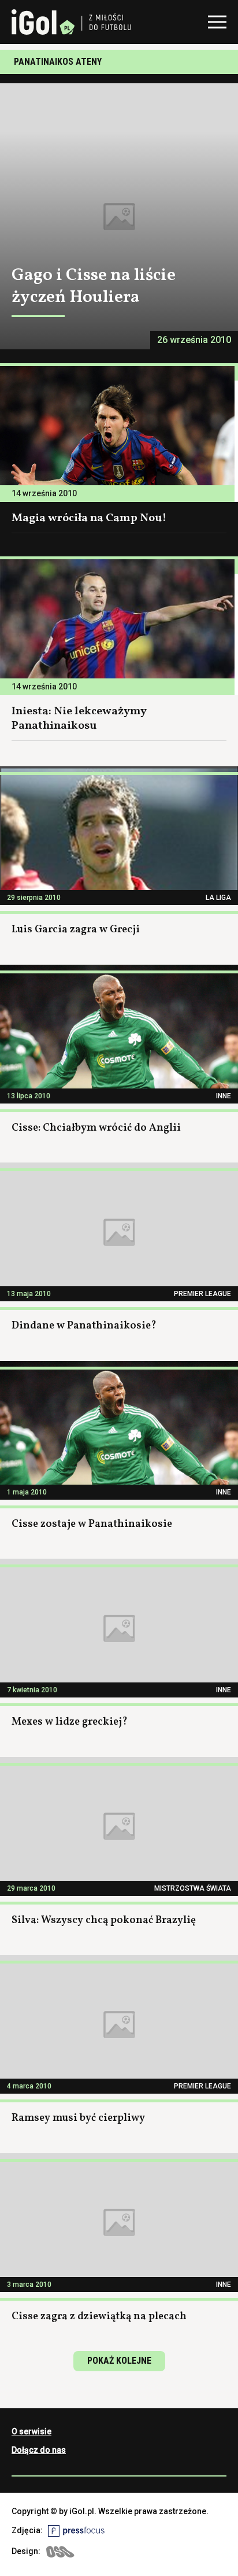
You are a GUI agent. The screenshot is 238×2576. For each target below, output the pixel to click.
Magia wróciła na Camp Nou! (89, 518)
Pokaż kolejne (119, 2361)
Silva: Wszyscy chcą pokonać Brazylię (104, 1920)
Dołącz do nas (39, 2450)
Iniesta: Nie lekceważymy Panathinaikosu (79, 719)
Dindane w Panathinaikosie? (84, 1326)
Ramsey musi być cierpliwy (78, 2118)
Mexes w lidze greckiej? (70, 1722)
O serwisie (31, 2431)
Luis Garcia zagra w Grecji (76, 930)
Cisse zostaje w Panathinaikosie (92, 1524)
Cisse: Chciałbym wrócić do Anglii (96, 1128)
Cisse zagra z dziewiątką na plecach (99, 2317)
